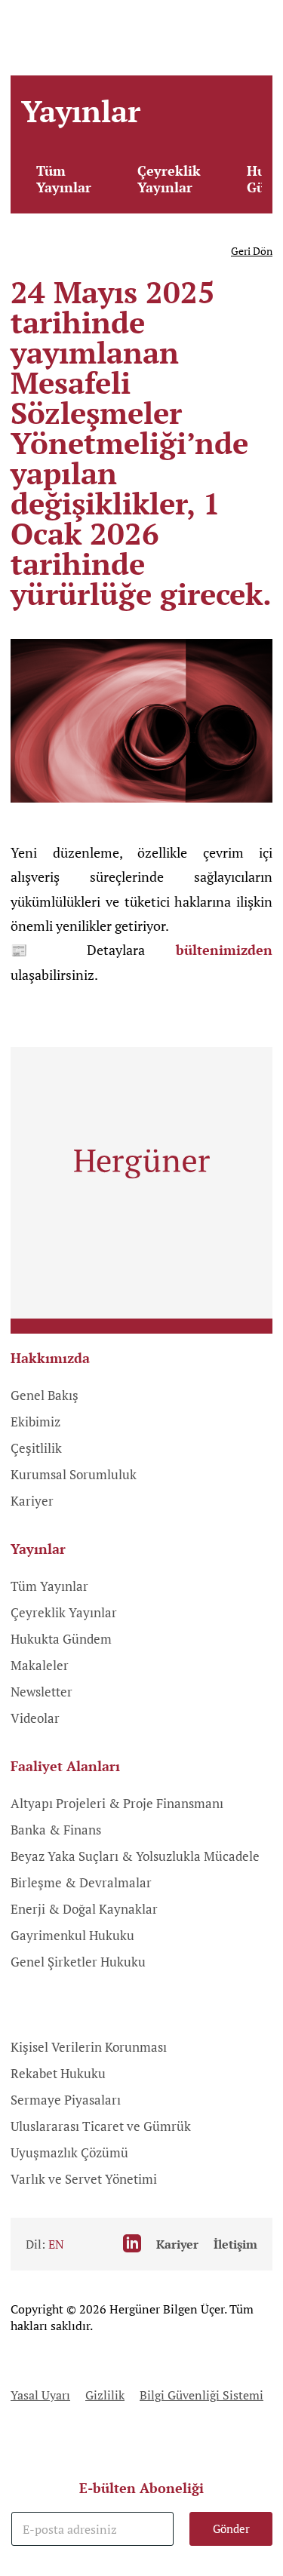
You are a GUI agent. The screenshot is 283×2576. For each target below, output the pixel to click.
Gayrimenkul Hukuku (72, 1935)
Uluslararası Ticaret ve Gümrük (101, 2126)
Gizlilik (105, 2395)
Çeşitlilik (36, 1448)
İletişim (235, 2244)
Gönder (231, 2528)
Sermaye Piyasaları (66, 2100)
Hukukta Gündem (61, 1639)
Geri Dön (252, 251)
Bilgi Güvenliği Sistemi (201, 2395)
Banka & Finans (56, 1830)
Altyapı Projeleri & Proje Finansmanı (117, 1803)
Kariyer (32, 1501)
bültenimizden (224, 950)
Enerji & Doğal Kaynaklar (84, 1909)
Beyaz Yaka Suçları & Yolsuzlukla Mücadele (135, 1856)
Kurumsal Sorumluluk (74, 1474)
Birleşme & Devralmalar (81, 1882)
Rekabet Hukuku (58, 2073)
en (56, 2244)
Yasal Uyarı (40, 2395)
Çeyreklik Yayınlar (169, 179)
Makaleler (40, 1665)
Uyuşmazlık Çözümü (69, 2152)
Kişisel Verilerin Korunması (89, 2047)
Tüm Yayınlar (64, 179)
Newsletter (42, 1692)
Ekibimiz (35, 1422)
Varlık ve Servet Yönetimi (84, 2179)
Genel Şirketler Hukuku (78, 1962)
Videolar (35, 1718)
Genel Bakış (45, 1395)
